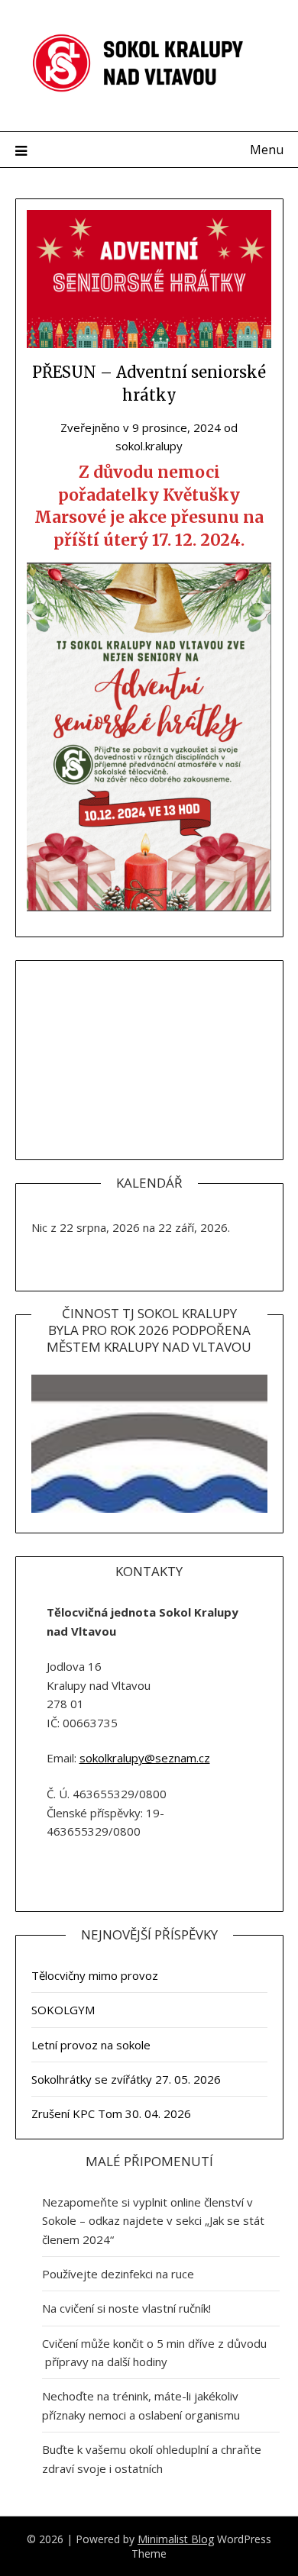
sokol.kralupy (149, 446)
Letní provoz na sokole (91, 2045)
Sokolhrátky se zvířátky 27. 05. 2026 (126, 2079)
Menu (267, 150)
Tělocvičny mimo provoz (95, 1975)
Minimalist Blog (176, 2539)
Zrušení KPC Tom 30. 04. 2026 (111, 2113)
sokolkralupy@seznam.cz (145, 1758)
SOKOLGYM (63, 2010)
